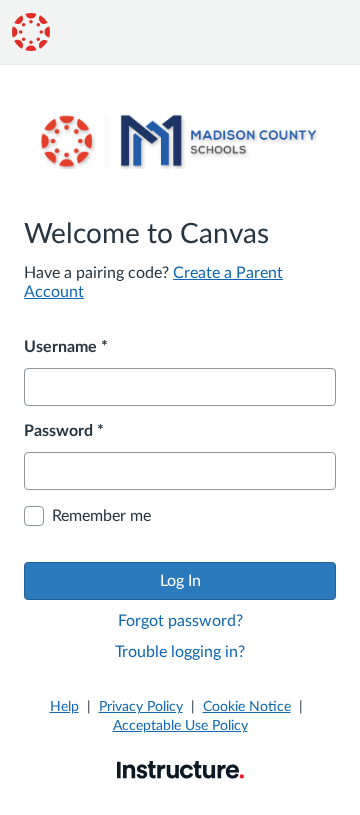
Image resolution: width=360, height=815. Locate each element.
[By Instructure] (180, 769)
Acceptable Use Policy (180, 726)
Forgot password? (180, 621)
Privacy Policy (141, 707)
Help (64, 707)
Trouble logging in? (180, 652)
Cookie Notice (247, 707)
